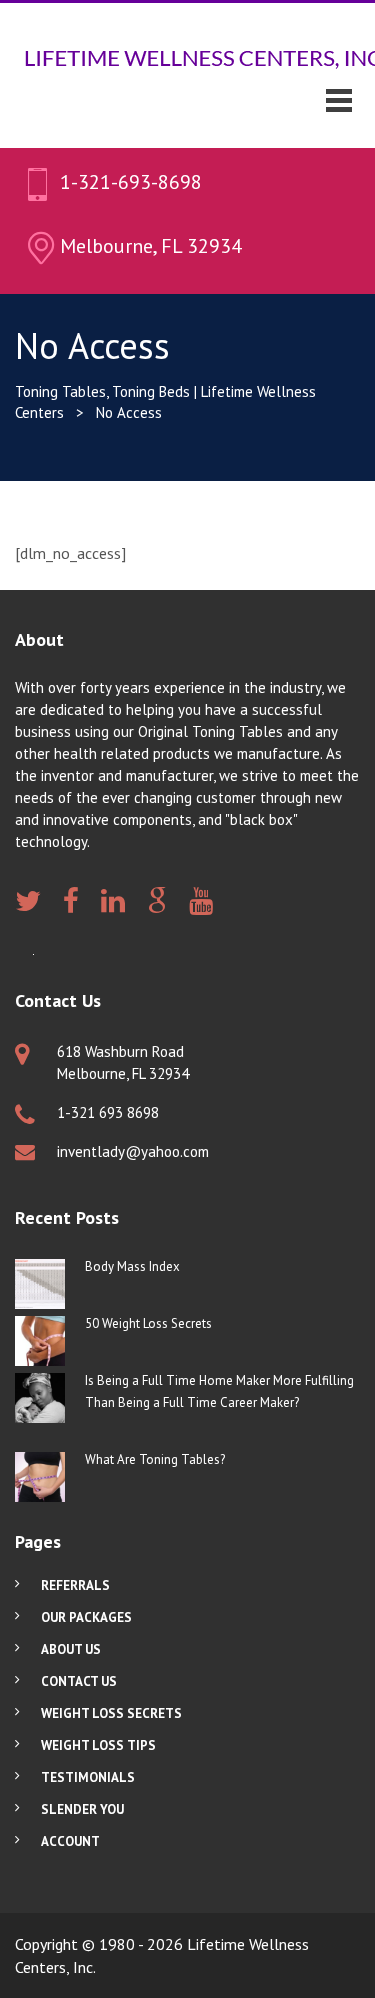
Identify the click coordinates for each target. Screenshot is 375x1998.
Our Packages (86, 1617)
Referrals (75, 1585)
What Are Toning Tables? (155, 1459)
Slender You (82, 1809)
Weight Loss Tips (98, 1745)
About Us (71, 1649)
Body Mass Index (132, 1266)
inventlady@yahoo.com (133, 1151)
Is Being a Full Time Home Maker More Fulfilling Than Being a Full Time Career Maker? (219, 1391)
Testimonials (88, 1777)
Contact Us (79, 1681)
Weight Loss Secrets (111, 1713)
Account (70, 1841)
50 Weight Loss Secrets (148, 1323)
